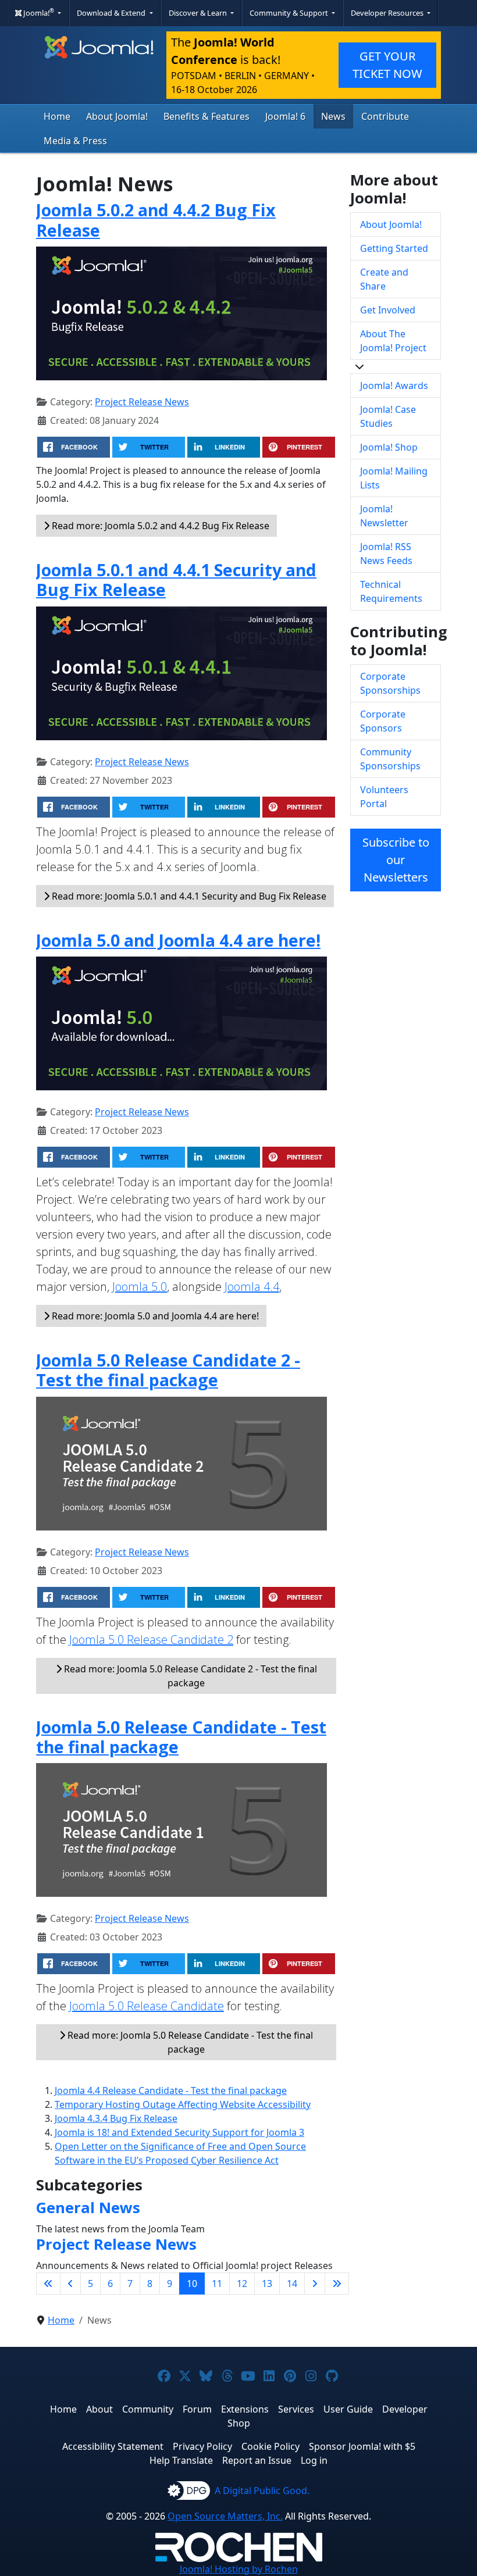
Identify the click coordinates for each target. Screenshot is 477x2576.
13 (267, 2284)
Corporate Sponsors (383, 721)
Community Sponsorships (390, 759)
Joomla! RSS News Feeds (386, 554)
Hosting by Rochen (239, 2569)
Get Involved (388, 310)
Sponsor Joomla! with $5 (362, 2446)
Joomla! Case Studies (388, 416)
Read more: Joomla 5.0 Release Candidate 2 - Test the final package (189, 1676)
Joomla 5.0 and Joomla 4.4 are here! (178, 940)
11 (217, 2284)
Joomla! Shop (389, 447)
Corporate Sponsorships (390, 683)
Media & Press (75, 141)
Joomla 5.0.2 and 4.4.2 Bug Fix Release (156, 220)
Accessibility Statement (113, 2446)
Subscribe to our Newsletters (396, 860)
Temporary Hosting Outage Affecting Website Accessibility (183, 2104)
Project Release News (142, 402)
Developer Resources (388, 13)
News (333, 116)
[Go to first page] (48, 2284)
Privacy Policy (202, 2446)
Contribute (385, 116)
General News (88, 2208)
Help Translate (181, 2460)
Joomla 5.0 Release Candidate (147, 2006)
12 (242, 2284)
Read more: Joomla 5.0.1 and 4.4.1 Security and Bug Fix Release (188, 896)
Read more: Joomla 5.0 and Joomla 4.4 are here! (154, 1316)
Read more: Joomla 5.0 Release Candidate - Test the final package (189, 2042)
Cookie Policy (270, 2446)
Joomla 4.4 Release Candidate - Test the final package (171, 2090)
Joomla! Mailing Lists (394, 478)
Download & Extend (112, 13)
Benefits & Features (207, 116)
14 (292, 2284)
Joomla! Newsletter (384, 516)
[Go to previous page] (70, 2284)
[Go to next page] (315, 2284)
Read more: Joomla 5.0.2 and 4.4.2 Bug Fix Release (159, 526)
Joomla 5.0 (140, 1287)
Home (57, 116)
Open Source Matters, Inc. (225, 2516)
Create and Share (384, 279)
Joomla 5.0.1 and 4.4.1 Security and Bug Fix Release (176, 579)
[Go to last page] (337, 2284)
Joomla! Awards (394, 386)
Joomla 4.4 (252, 1287)
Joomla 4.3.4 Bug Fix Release (116, 2118)
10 (192, 2284)
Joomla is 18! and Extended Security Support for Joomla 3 (179, 2132)
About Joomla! (117, 116)
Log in (314, 2460)
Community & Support (290, 13)
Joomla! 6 (285, 116)
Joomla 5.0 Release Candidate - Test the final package (181, 1737)
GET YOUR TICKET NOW (387, 65)
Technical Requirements (391, 591)
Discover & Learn (199, 13)
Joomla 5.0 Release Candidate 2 (151, 1640)
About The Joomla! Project (393, 341)
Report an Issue (257, 2460)
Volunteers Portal (384, 797)
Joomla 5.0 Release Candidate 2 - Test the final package (168, 1370)
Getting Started (394, 248)
